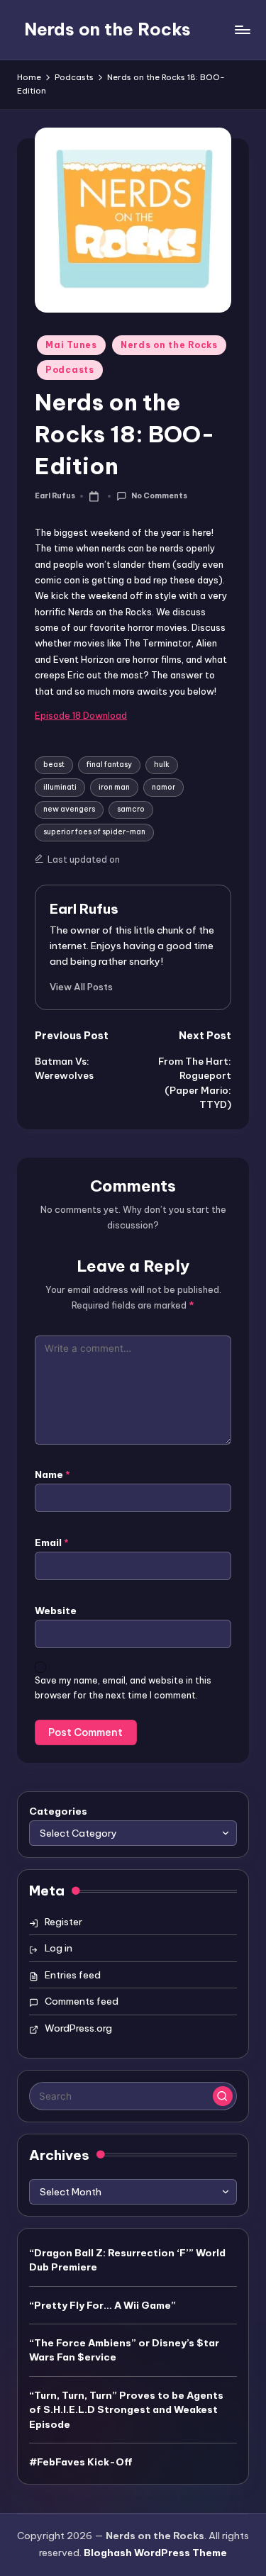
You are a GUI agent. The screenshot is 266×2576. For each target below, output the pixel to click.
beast (54, 765)
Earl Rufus (84, 909)
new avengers (69, 809)
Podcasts (70, 370)
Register (63, 1922)
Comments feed (82, 2001)
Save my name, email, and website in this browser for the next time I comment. (123, 1688)
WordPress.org (78, 2028)
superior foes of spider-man (94, 832)
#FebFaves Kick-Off (81, 2462)
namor (164, 787)
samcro (131, 809)
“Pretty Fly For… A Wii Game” (102, 2305)
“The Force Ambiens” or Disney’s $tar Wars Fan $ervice (124, 2350)
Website (56, 1611)
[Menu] (242, 29)
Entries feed (73, 1975)
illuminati (60, 787)
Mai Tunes (71, 345)
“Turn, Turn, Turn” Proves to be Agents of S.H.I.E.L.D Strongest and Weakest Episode (126, 2410)
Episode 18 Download (81, 715)
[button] (81, 987)
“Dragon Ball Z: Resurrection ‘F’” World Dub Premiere (127, 2260)
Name (52, 1474)
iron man (114, 787)
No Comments (159, 496)
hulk (162, 765)
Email (52, 1542)
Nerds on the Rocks (107, 29)
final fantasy (109, 765)
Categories (58, 1811)
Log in (59, 1948)
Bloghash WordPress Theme (155, 2553)
